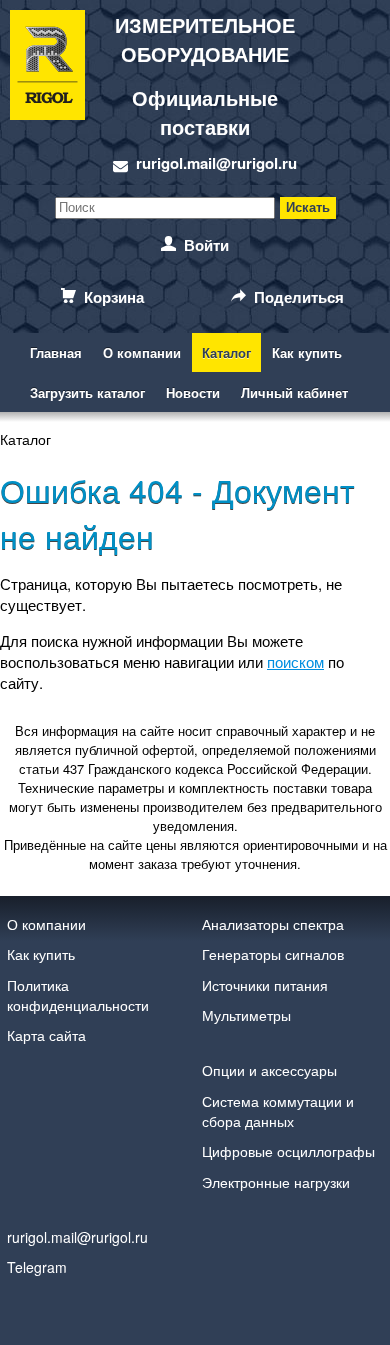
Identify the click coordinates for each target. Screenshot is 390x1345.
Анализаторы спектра (273, 924)
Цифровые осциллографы (288, 1151)
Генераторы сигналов (273, 954)
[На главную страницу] (47, 92)
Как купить (307, 352)
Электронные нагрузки (276, 1182)
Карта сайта (46, 1035)
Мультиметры (246, 1015)
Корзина (114, 297)
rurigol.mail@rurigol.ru (216, 163)
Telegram (37, 1267)
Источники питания (265, 985)
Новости (193, 392)
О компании (142, 352)
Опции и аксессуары (269, 1070)
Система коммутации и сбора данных (278, 1111)
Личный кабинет (294, 392)
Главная (56, 352)
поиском (295, 661)
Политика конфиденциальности (78, 995)
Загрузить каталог (87, 392)
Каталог (226, 352)
